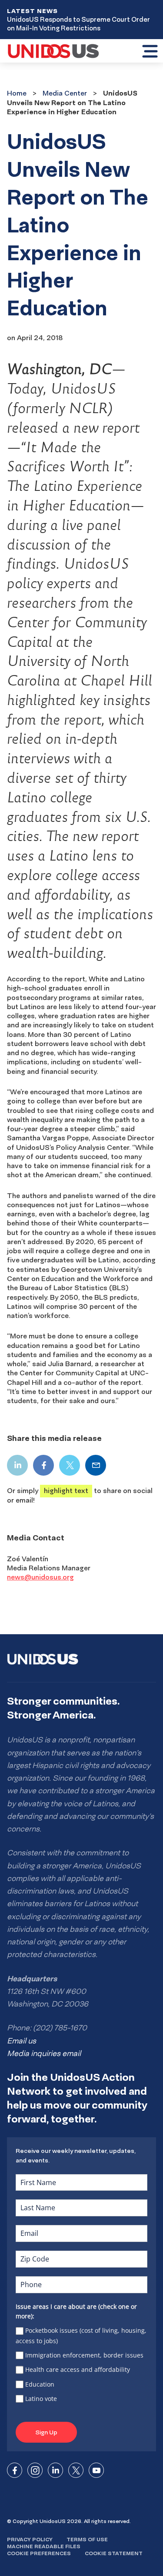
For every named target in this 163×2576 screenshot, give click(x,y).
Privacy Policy (30, 2539)
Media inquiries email (44, 2053)
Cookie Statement (114, 2553)
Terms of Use (87, 2539)
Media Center (65, 93)
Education (40, 2384)
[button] (150, 52)
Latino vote (41, 2399)
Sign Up (46, 2432)
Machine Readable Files (44, 2546)
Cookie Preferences (39, 2553)
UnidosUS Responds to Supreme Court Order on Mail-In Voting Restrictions (78, 24)
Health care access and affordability (78, 2369)
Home (17, 93)
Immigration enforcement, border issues (84, 2355)
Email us (22, 2041)
